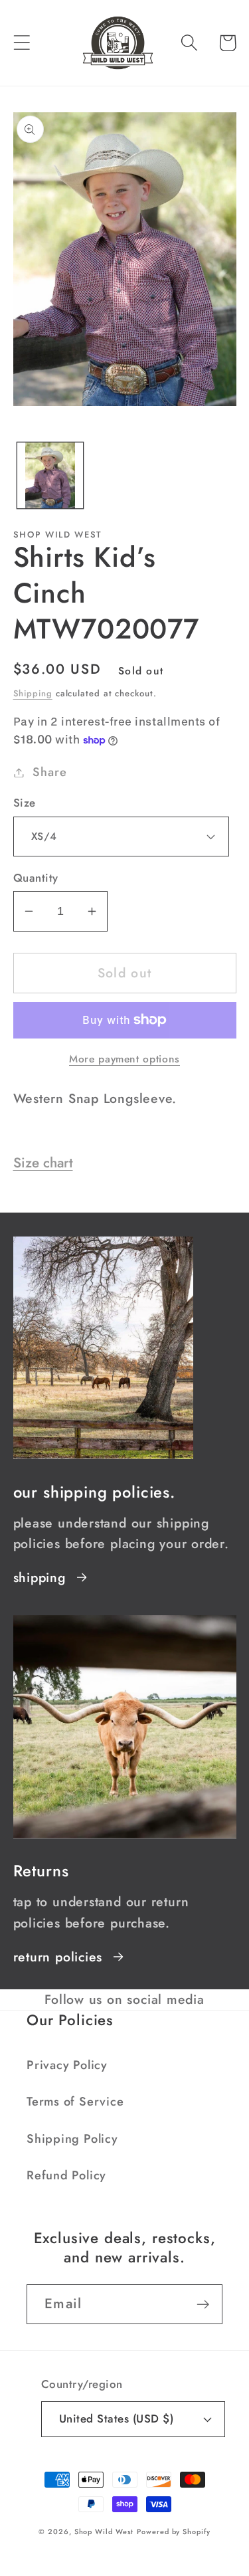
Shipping (33, 693)
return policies (58, 1957)
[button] (22, 43)
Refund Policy (66, 2175)
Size (25, 803)
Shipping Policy (72, 2139)
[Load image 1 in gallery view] (50, 475)
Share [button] (49, 772)
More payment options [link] (124, 1059)
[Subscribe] (203, 2305)
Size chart (43, 1163)
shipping (40, 1577)
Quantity (36, 878)
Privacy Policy (67, 2065)
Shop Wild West (104, 2531)
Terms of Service (75, 2102)
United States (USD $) (117, 2419)
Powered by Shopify (173, 2531)
